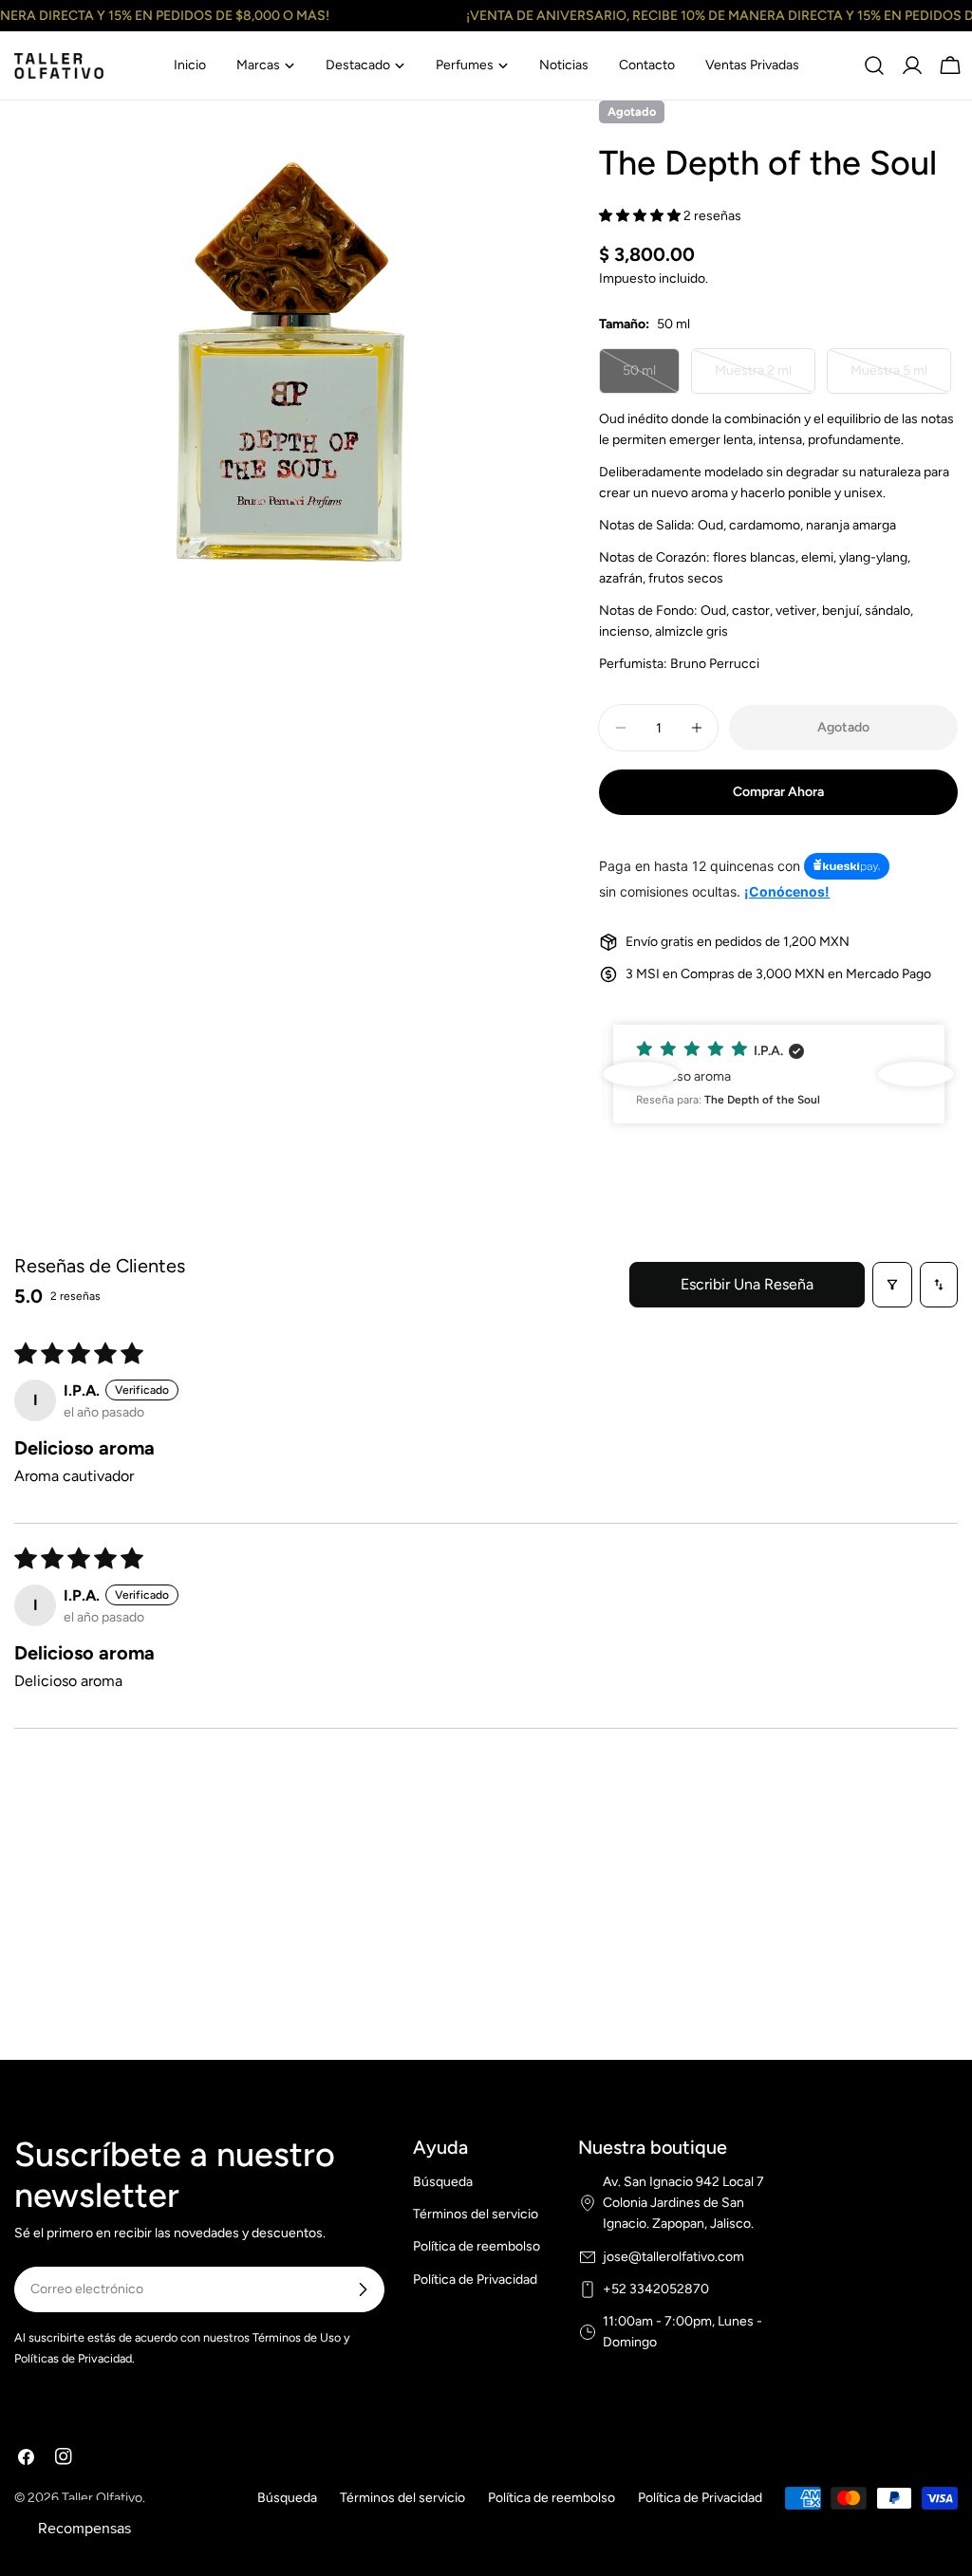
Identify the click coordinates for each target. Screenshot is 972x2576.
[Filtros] (892, 1285)
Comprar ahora (778, 792)
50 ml (651, 378)
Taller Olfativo (102, 2498)
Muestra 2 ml (764, 378)
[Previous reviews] (641, 1074)
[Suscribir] (363, 2289)
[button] (641, 216)
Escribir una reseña (747, 1284)
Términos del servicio (476, 2214)
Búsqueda (443, 2182)
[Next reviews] (916, 1074)
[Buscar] (874, 65)
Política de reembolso (477, 2246)
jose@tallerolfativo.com (673, 2257)
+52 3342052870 (656, 2289)
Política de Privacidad (475, 2279)
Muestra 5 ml (900, 378)
